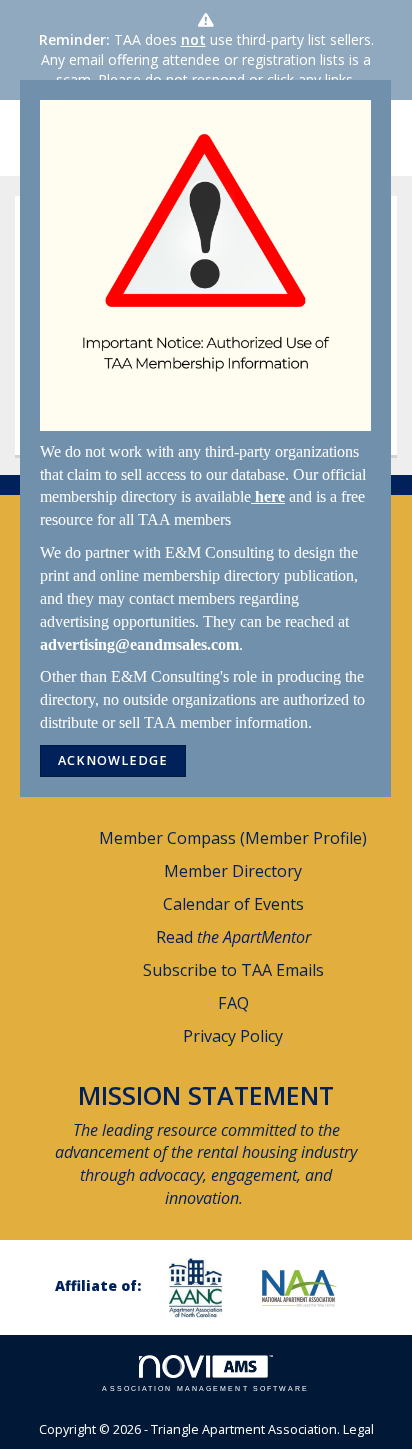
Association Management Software (205, 1388)
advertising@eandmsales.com (139, 644)
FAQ (233, 1003)
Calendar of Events (233, 904)
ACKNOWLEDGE (113, 760)
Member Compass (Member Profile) (233, 838)
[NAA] (307, 1288)
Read (233, 937)
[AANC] (203, 1287)
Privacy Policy (233, 1036)
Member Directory (233, 871)
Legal (358, 1429)
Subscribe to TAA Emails (233, 970)
